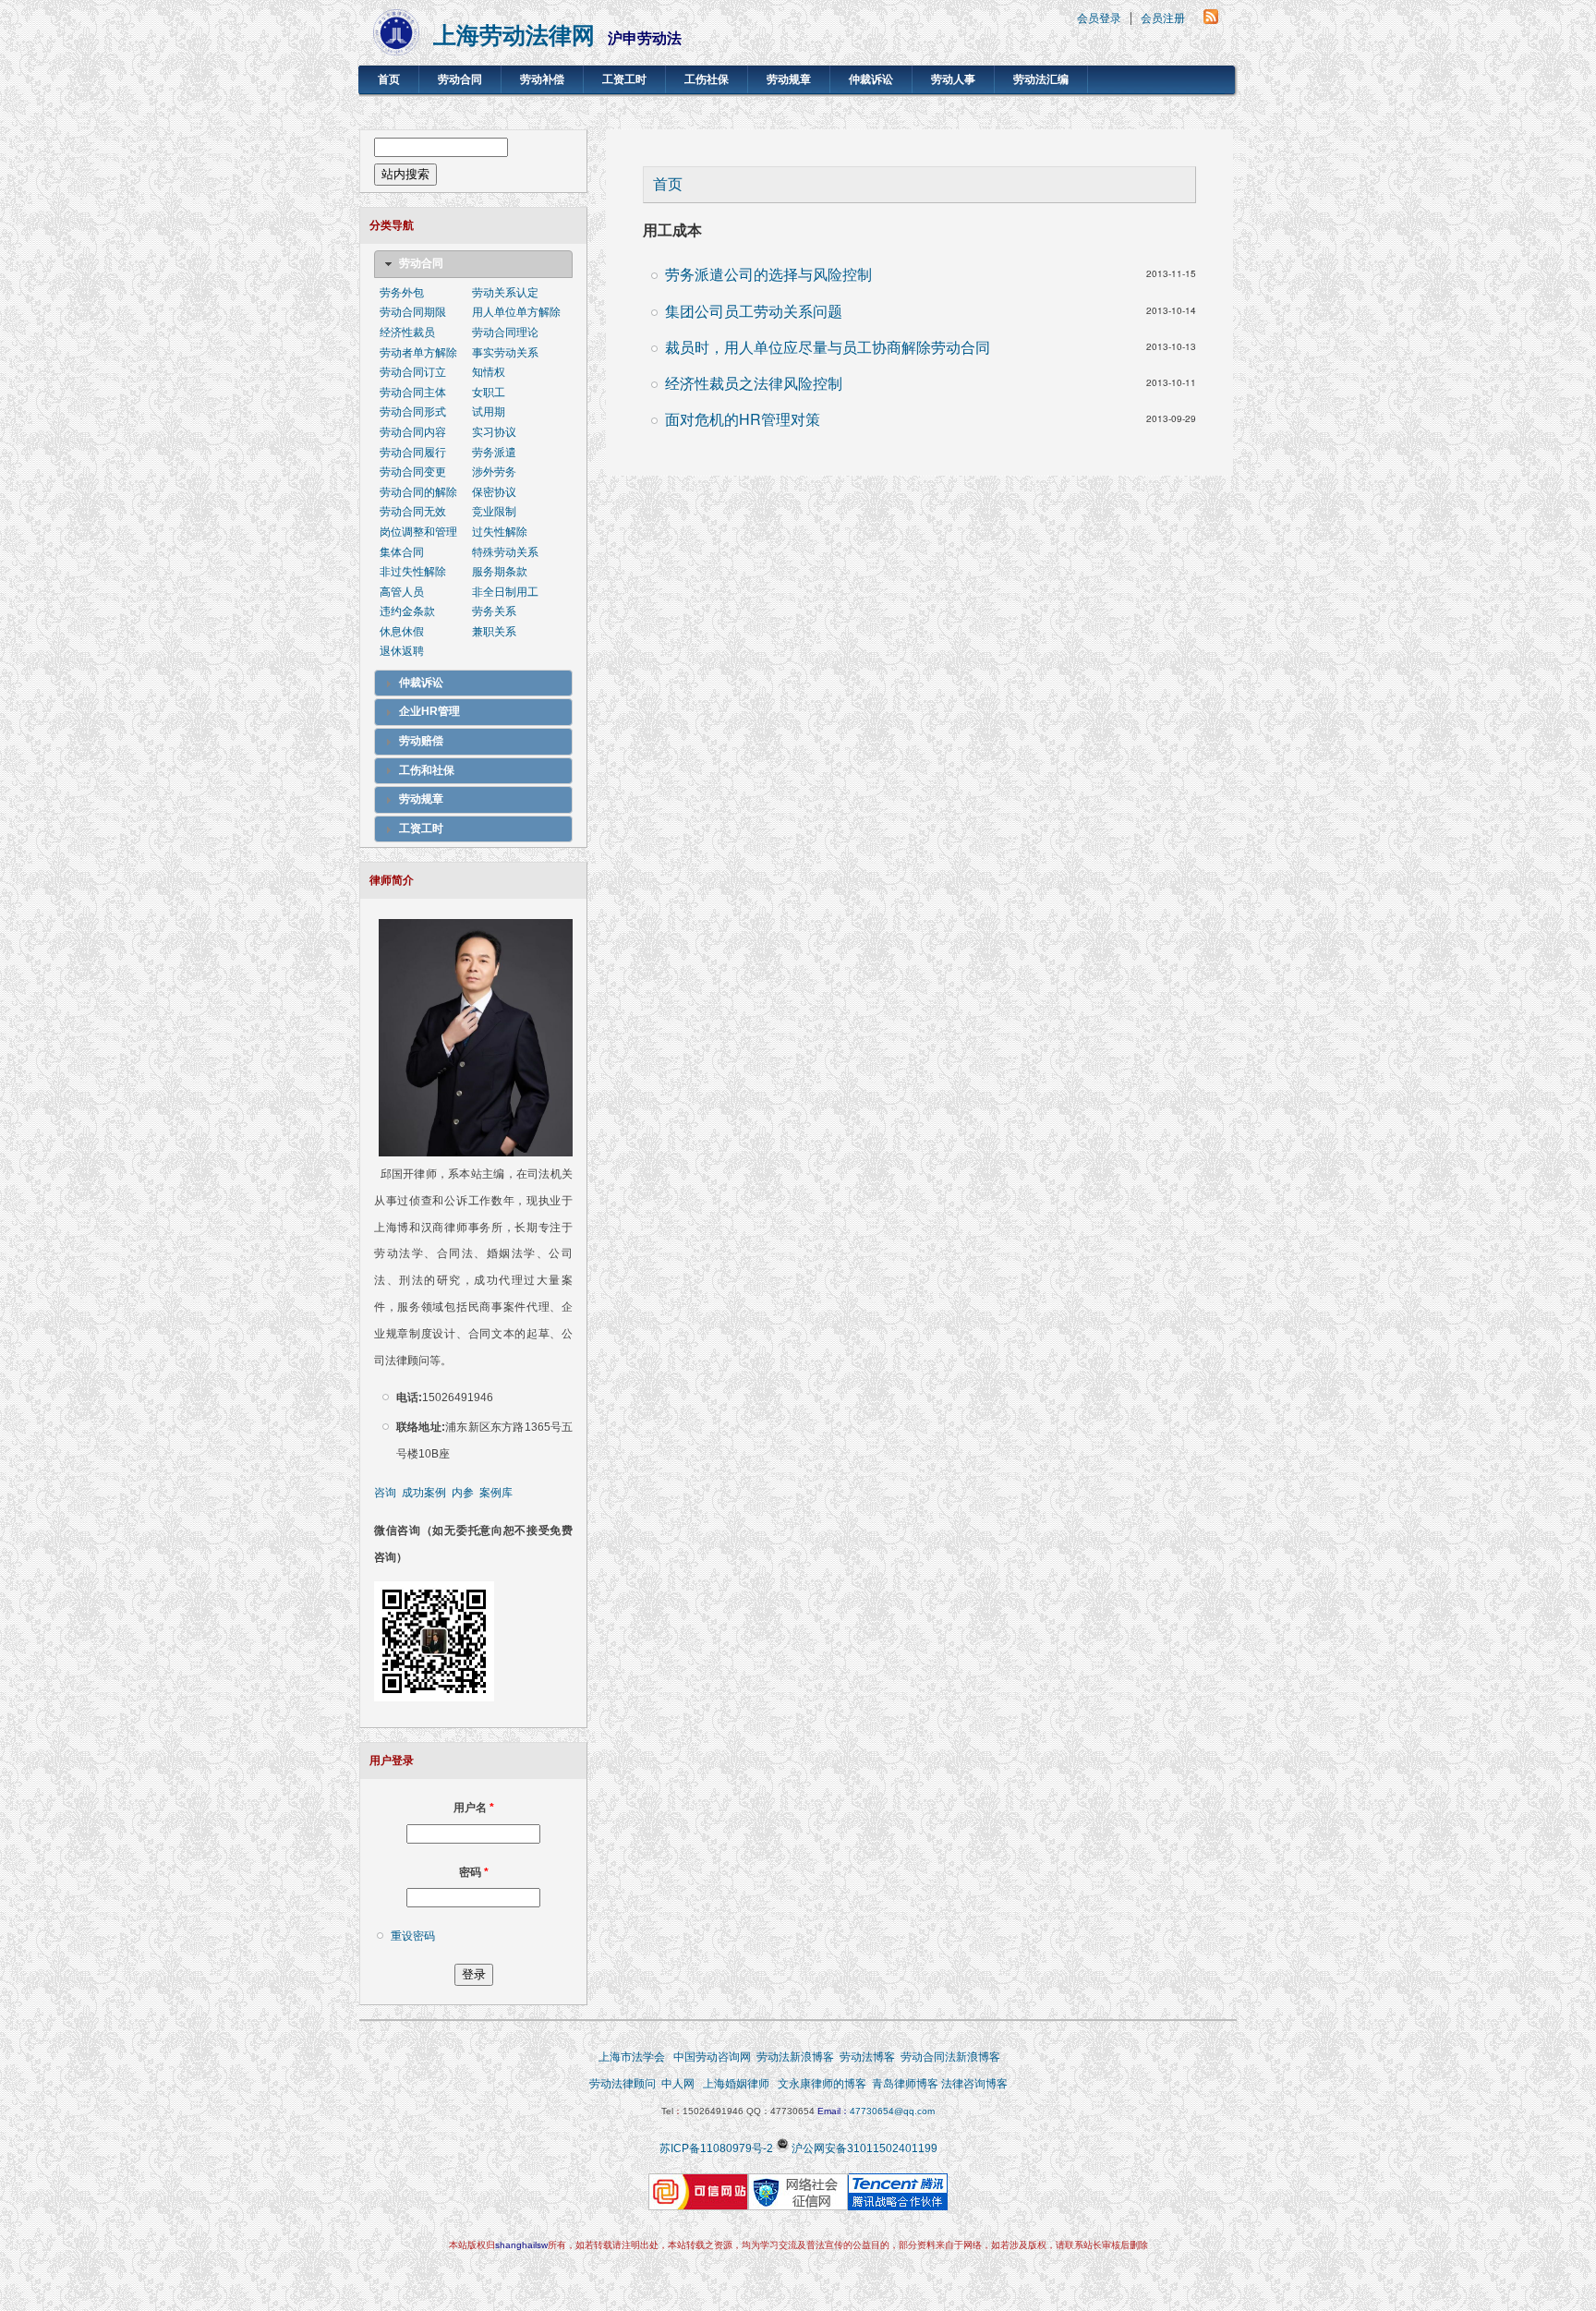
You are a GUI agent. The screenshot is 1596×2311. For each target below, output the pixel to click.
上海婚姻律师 (736, 2084)
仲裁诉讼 (871, 79)
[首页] (396, 50)
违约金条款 (407, 611)
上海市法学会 (632, 2057)
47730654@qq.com (892, 2111)
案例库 (496, 1493)
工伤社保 (707, 79)
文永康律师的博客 (822, 2084)
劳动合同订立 (413, 372)
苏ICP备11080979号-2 (716, 2148)
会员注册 (1163, 18)
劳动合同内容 (413, 432)
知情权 (489, 372)
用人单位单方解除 (516, 312)
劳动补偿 (542, 79)
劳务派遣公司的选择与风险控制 (768, 274)
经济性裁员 (407, 333)
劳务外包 (402, 293)
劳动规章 (789, 79)
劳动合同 (460, 79)
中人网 (678, 2084)
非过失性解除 (413, 572)
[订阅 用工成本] (1211, 19)
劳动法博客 (867, 2057)
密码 (474, 1872)
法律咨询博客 (974, 2084)
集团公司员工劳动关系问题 (754, 311)
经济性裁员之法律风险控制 (754, 383)
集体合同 (402, 552)
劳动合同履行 (413, 453)
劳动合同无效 (413, 512)
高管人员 (402, 592)
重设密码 (413, 1936)
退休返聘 (402, 651)
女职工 (489, 393)
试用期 (489, 412)
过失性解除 (500, 532)
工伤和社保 (427, 770)
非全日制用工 (505, 592)
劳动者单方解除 (418, 353)
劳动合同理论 (505, 333)
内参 (463, 1493)
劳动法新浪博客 (795, 2057)
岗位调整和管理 (418, 532)
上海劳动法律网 (514, 36)
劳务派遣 (494, 453)
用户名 (474, 1808)
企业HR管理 (429, 711)
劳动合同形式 (413, 412)
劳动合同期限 (413, 312)
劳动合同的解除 (418, 492)
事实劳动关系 (505, 353)
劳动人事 (953, 79)
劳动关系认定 (505, 293)
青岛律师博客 (907, 2084)
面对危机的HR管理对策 (743, 419)
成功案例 (424, 1493)
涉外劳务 (494, 472)
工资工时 (624, 79)
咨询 (385, 1493)
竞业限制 (494, 512)
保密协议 (494, 492)
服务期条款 (500, 572)
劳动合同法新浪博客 (950, 2057)
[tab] (473, 264)
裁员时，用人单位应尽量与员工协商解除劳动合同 (828, 347)
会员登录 (1099, 18)
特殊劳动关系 (505, 552)
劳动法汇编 (1041, 79)
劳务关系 (494, 611)
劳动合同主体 (413, 393)
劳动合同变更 (413, 472)
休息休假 (402, 632)
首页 (389, 79)
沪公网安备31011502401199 (864, 2148)
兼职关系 (494, 632)
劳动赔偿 (421, 741)
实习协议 (494, 432)
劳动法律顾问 (623, 2084)
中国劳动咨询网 (712, 2057)
